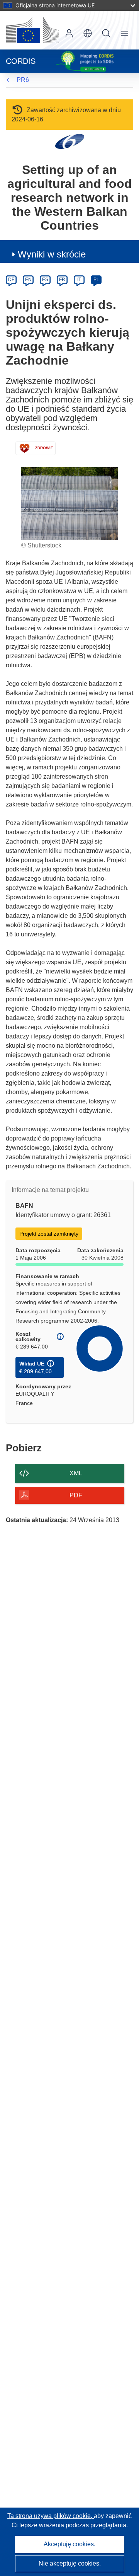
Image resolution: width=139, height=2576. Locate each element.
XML (76, 1473)
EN (28, 280)
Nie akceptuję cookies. (70, 2563)
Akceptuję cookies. (69, 2544)
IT (79, 280)
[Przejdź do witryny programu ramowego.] (70, 141)
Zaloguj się (69, 33)
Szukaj (106, 33)
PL (96, 280)
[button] (88, 33)
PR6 (23, 80)
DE (11, 280)
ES (45, 280)
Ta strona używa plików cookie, (51, 2516)
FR (62, 280)
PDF (76, 1495)
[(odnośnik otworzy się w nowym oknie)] (32, 30)
